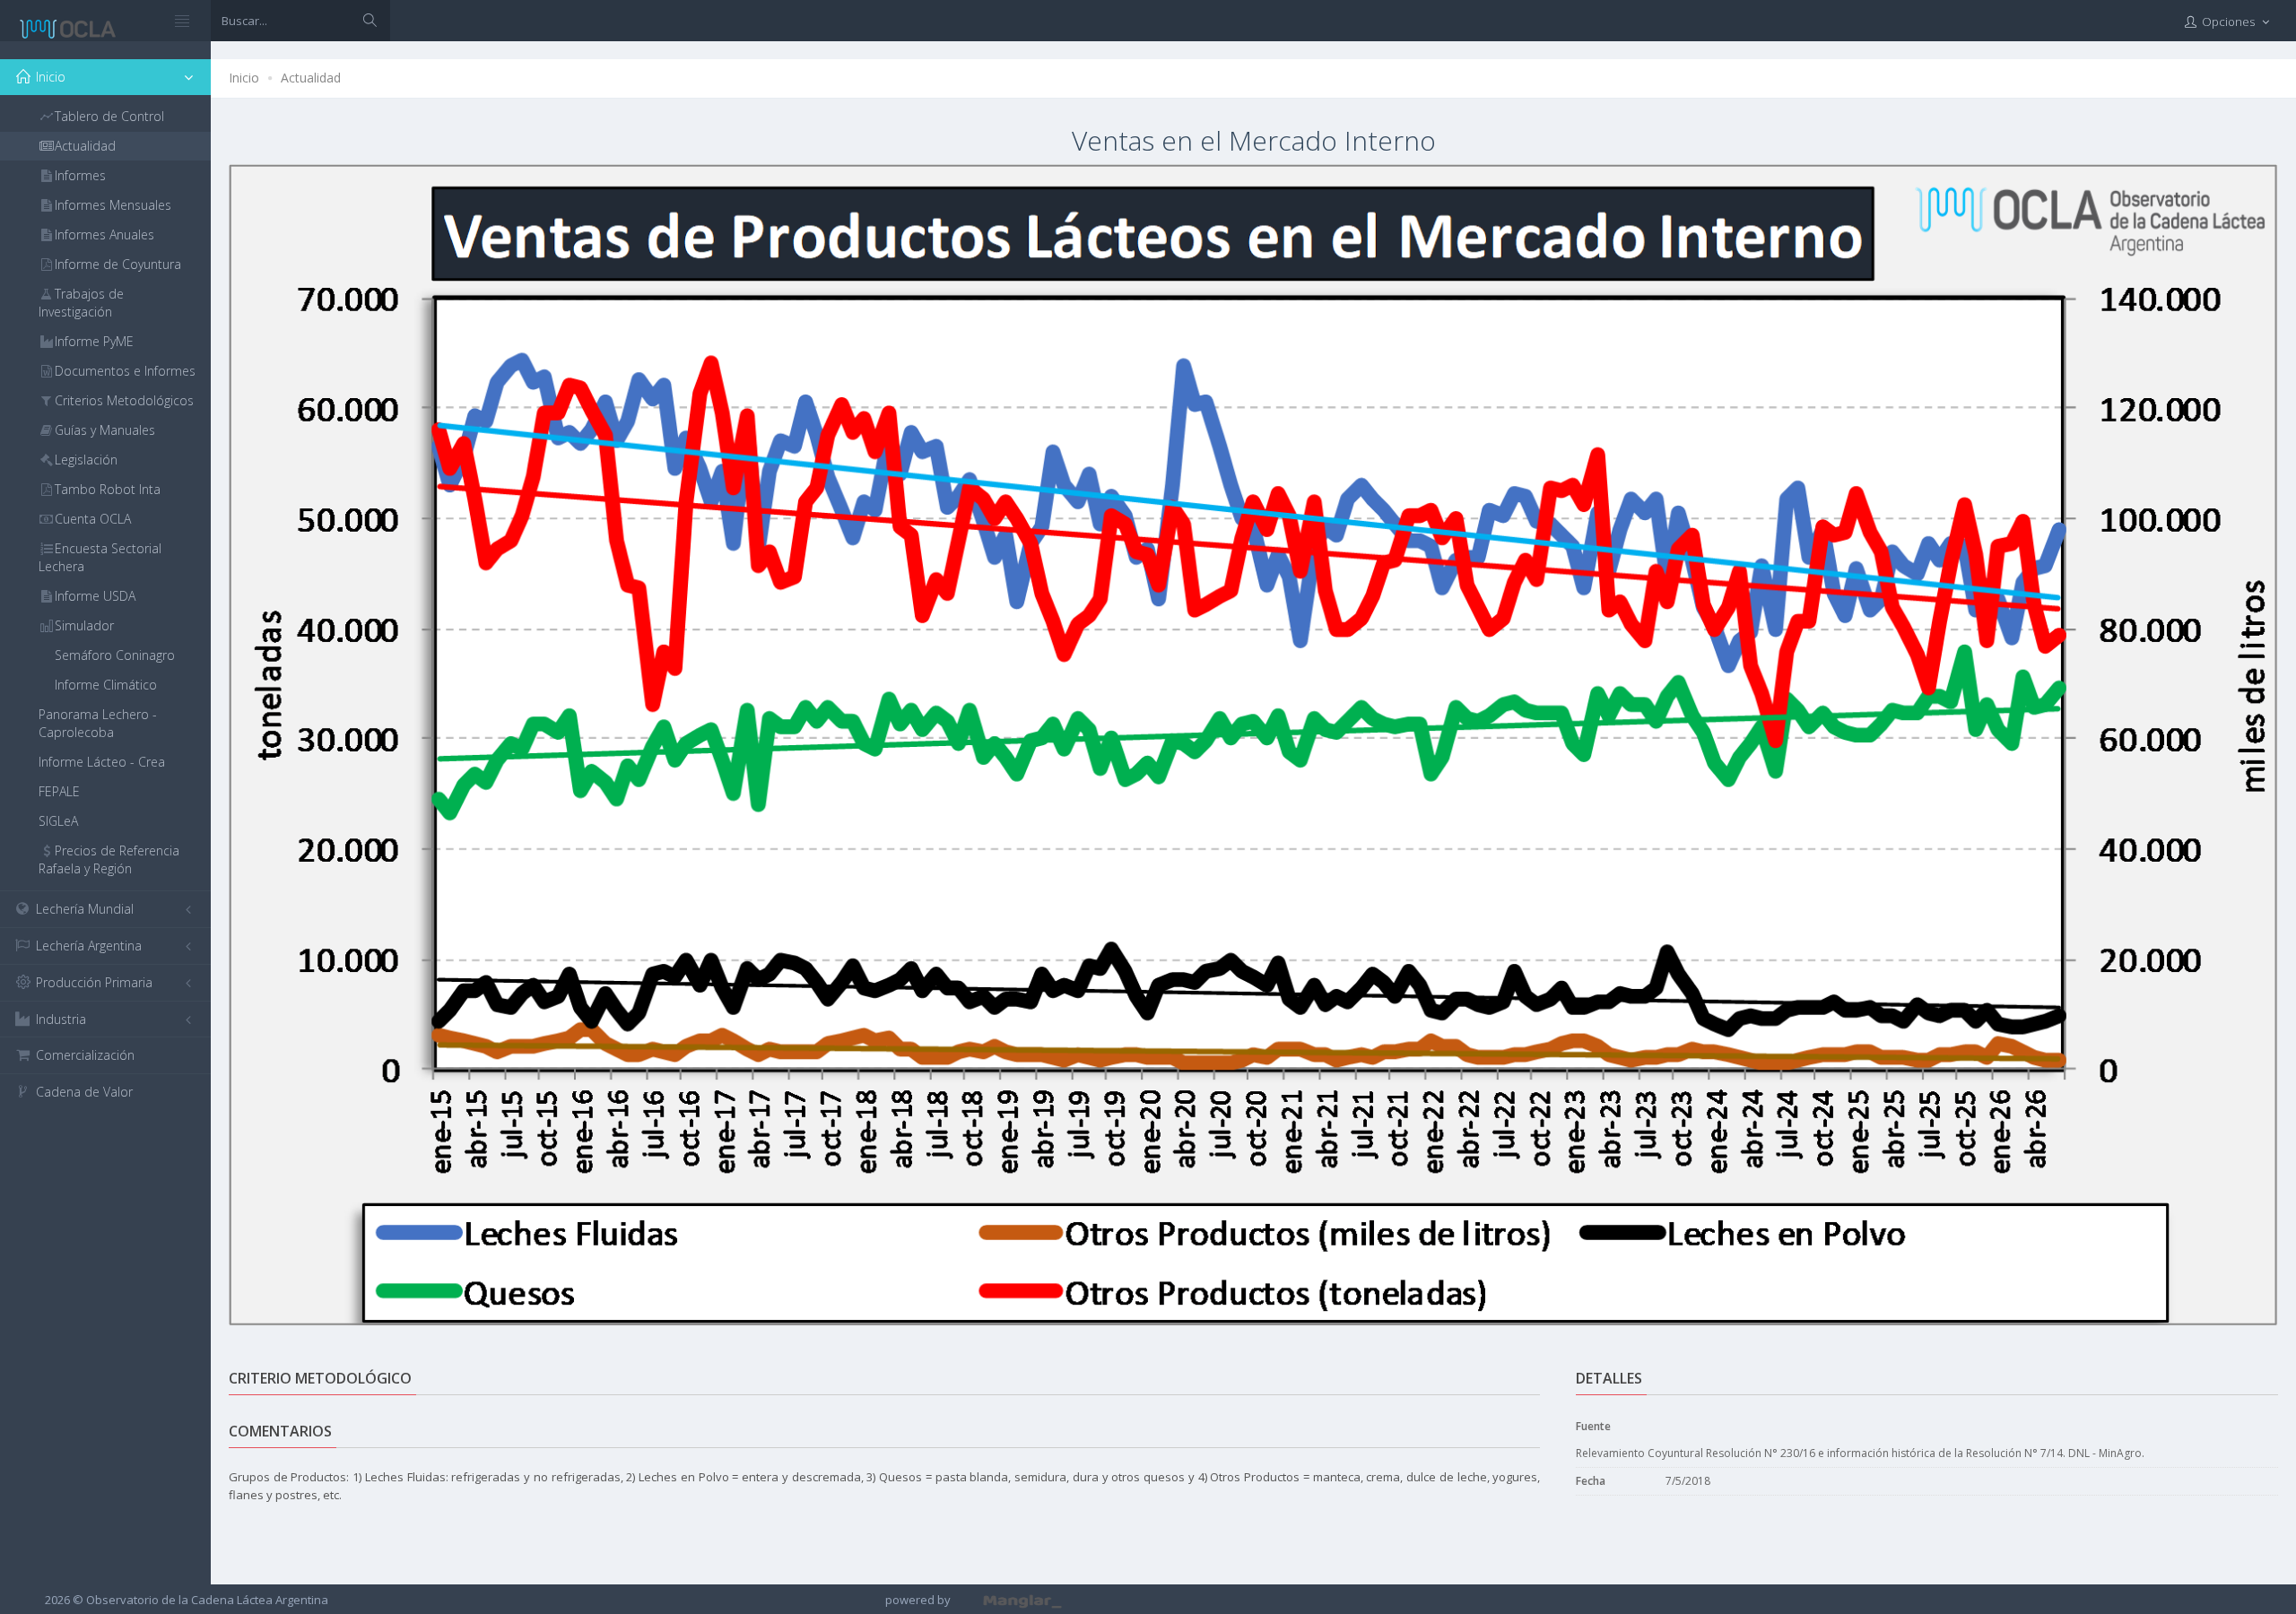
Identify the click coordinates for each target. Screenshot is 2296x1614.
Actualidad (311, 78)
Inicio (244, 78)
